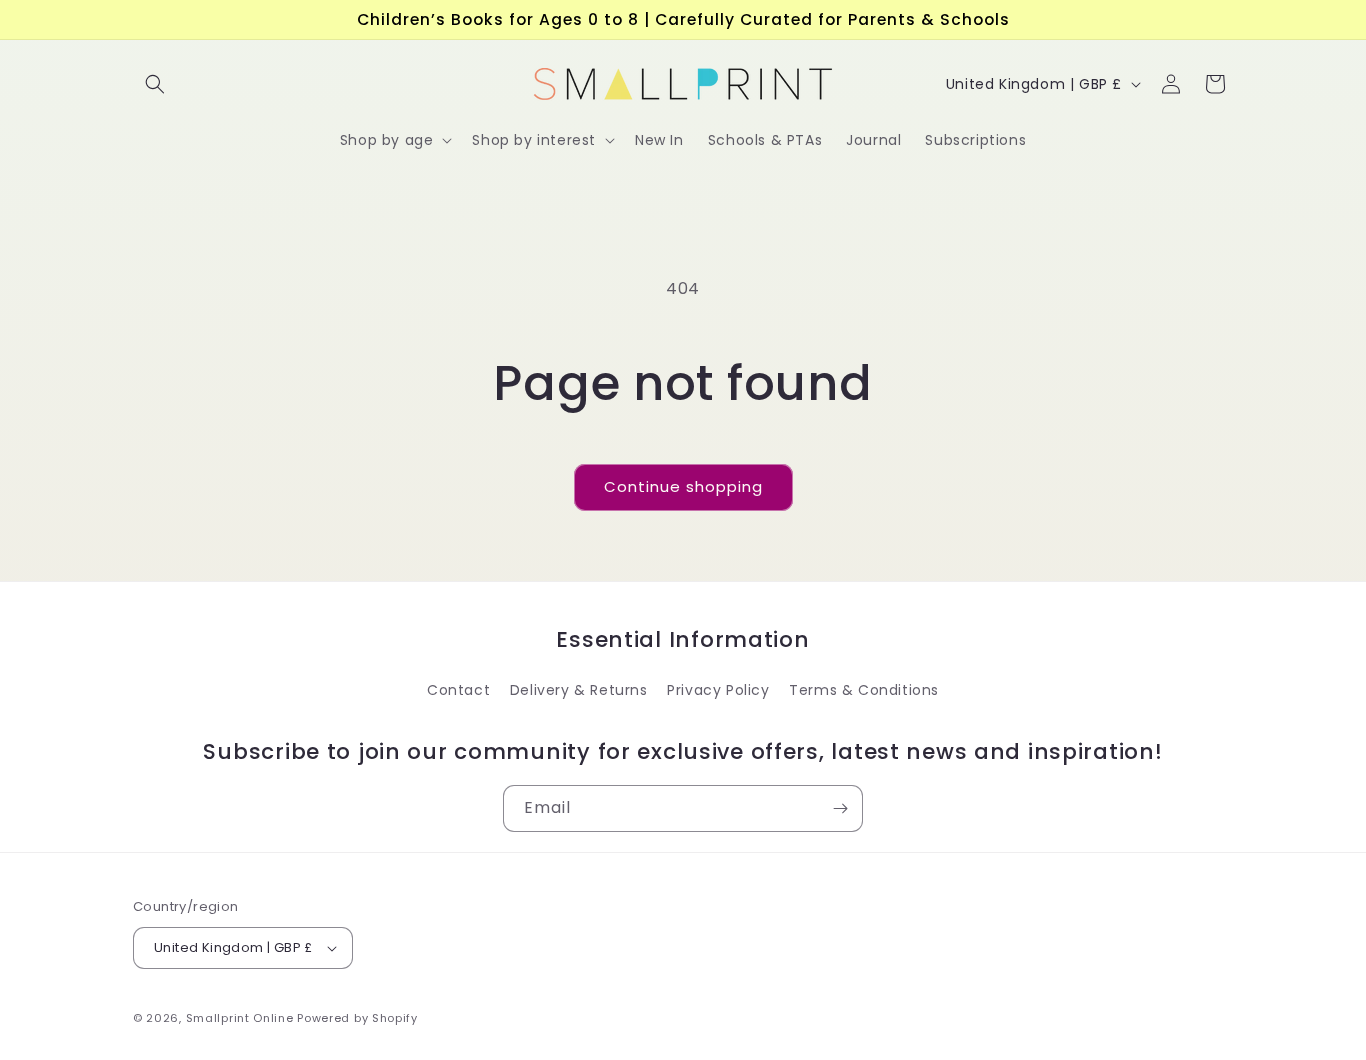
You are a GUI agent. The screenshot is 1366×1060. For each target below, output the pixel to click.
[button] (155, 84)
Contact (458, 690)
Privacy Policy (718, 690)
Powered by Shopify (357, 1018)
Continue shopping (683, 486)
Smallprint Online (240, 1018)
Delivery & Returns (579, 690)
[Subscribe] (840, 808)
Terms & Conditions (864, 690)
